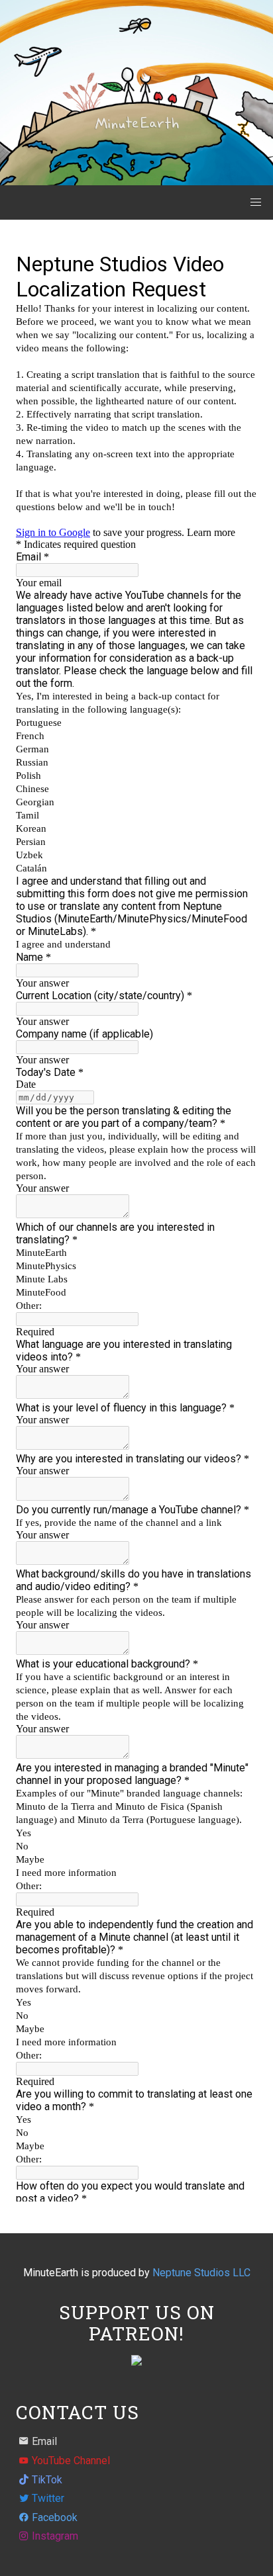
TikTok (47, 2480)
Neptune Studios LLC (201, 2273)
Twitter (48, 2498)
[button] (256, 202)
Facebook (55, 2517)
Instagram (55, 2536)
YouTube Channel (71, 2461)
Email (44, 2441)
